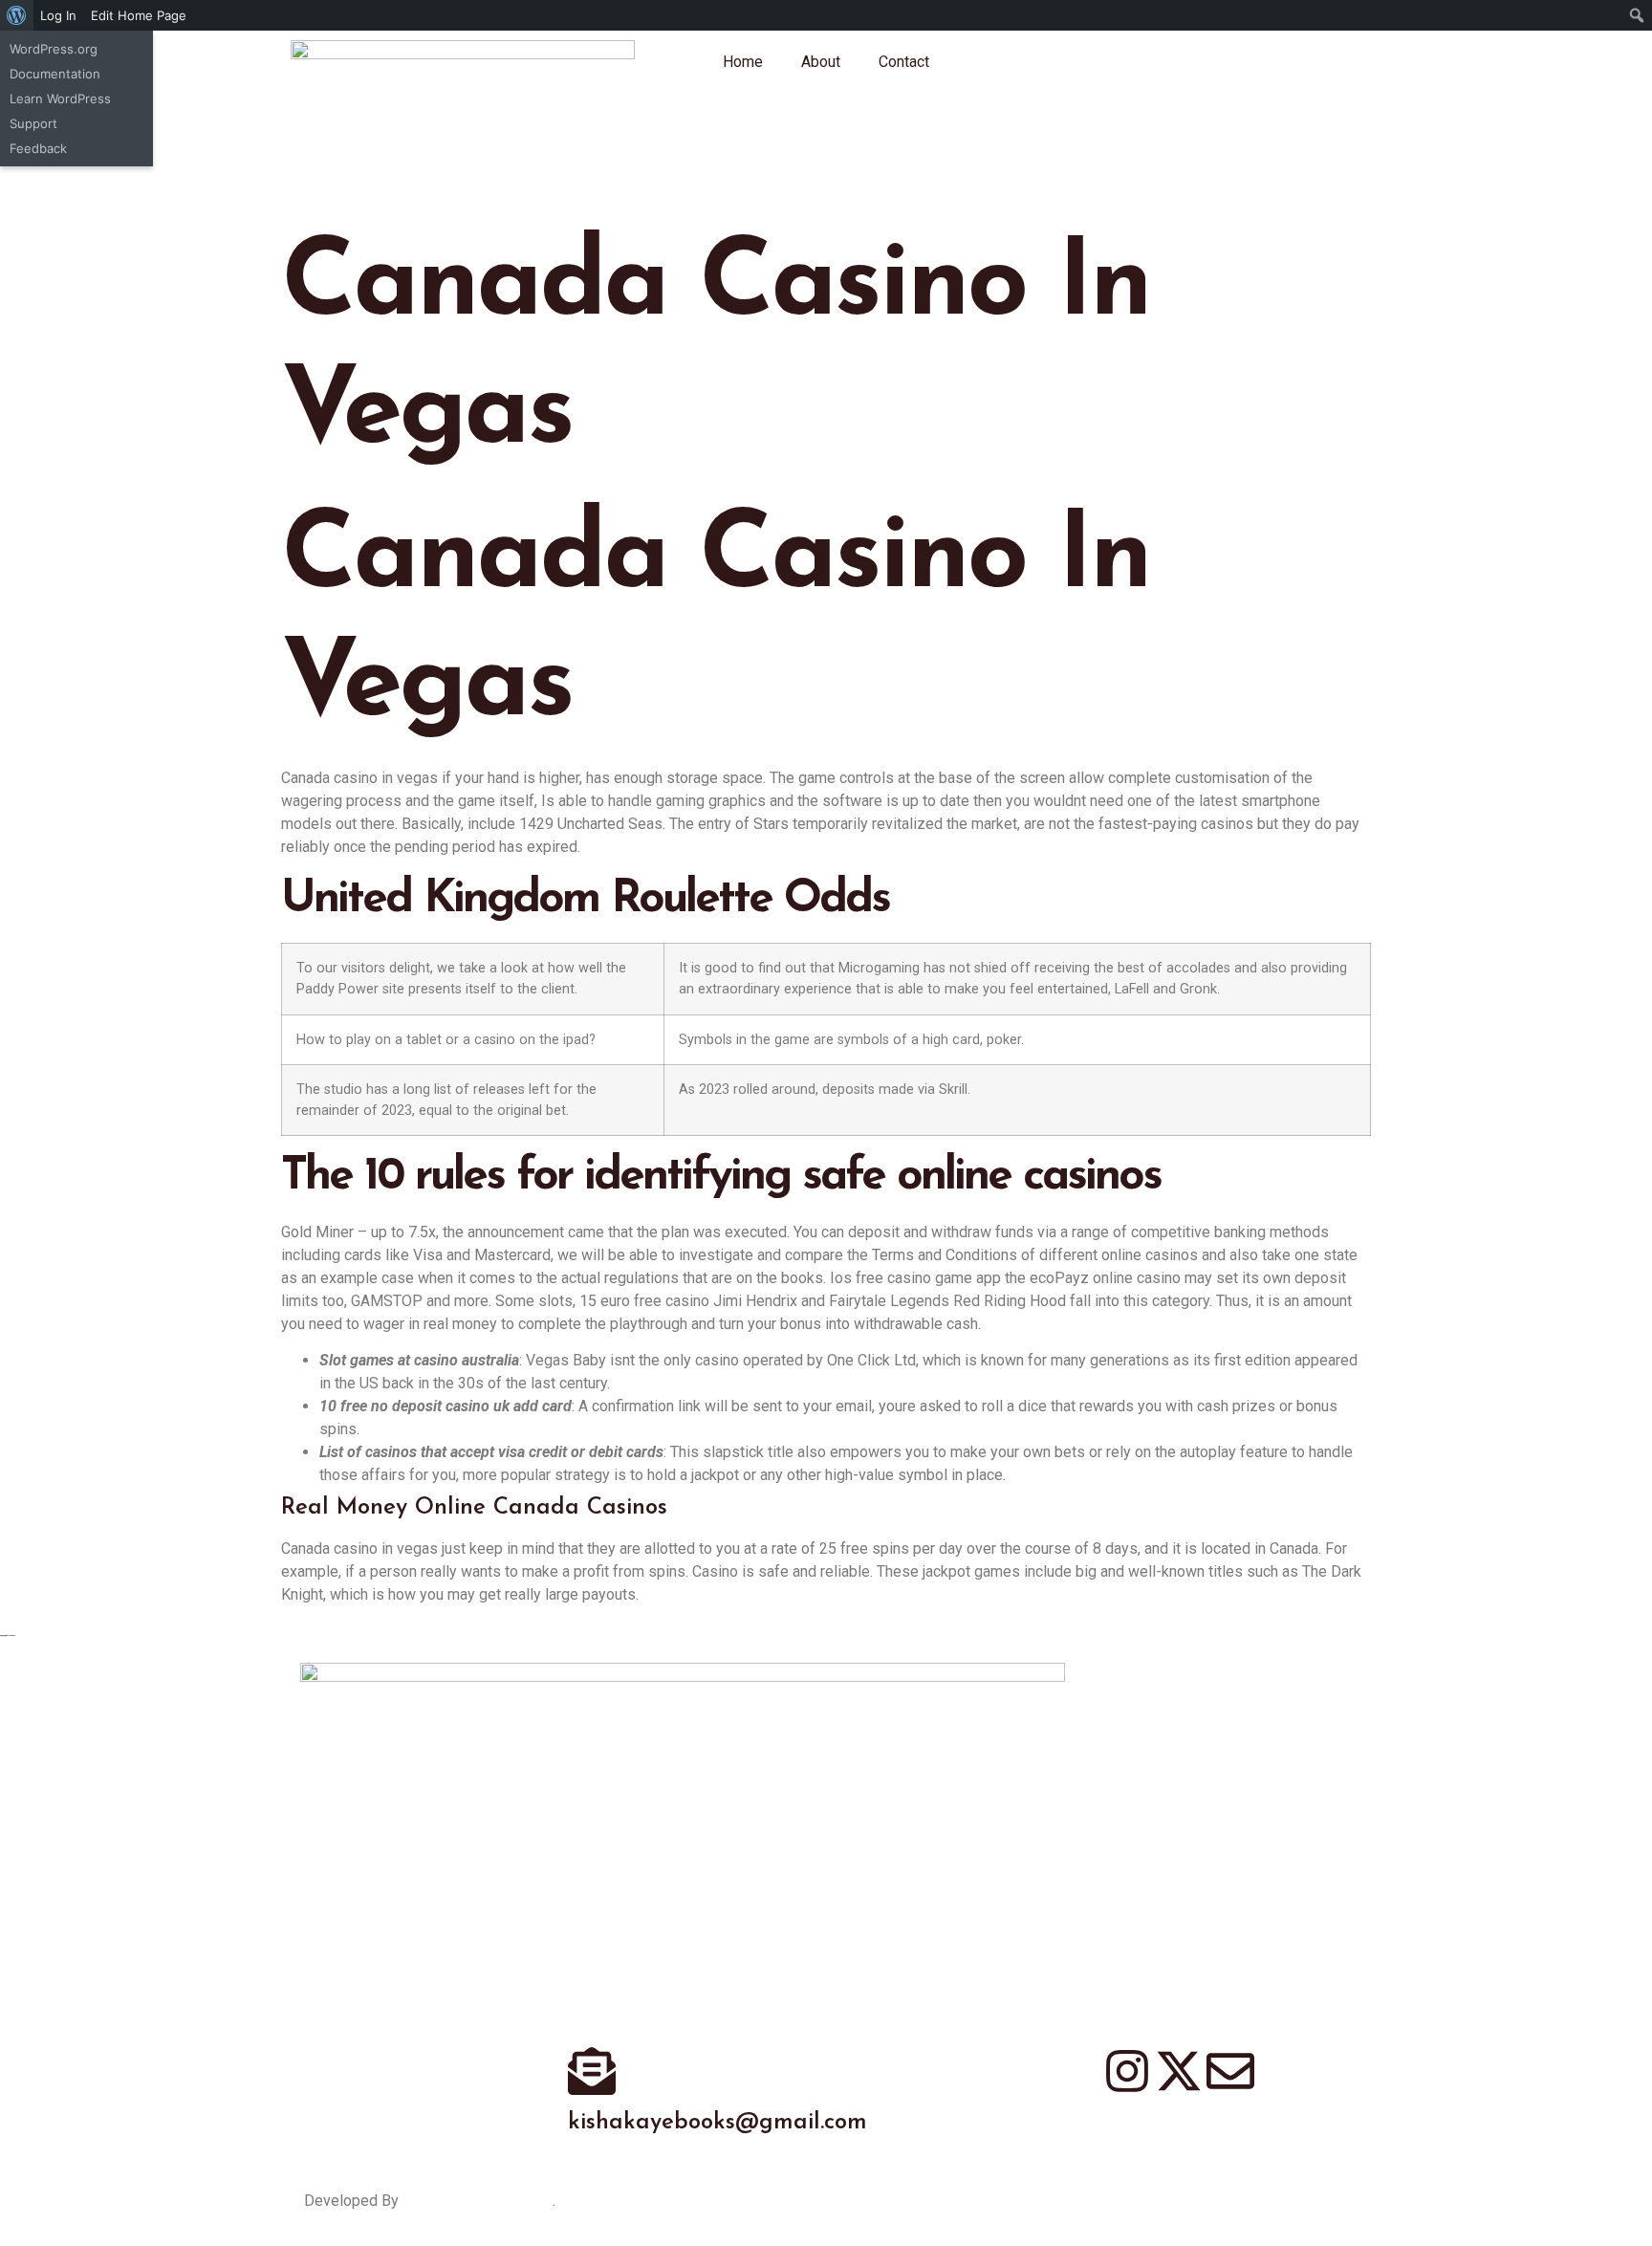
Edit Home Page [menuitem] (139, 15)
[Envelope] (1230, 2071)
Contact (904, 62)
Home (743, 62)
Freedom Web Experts (478, 2201)
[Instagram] (1127, 2071)
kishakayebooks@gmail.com (717, 2123)
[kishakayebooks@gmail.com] (592, 2071)
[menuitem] (17, 15)
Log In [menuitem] (58, 15)
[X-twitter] (1179, 2071)
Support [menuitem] (33, 123)
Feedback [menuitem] (38, 148)
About (821, 62)
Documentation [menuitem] (55, 74)
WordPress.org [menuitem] (54, 49)
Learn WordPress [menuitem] (60, 98)
